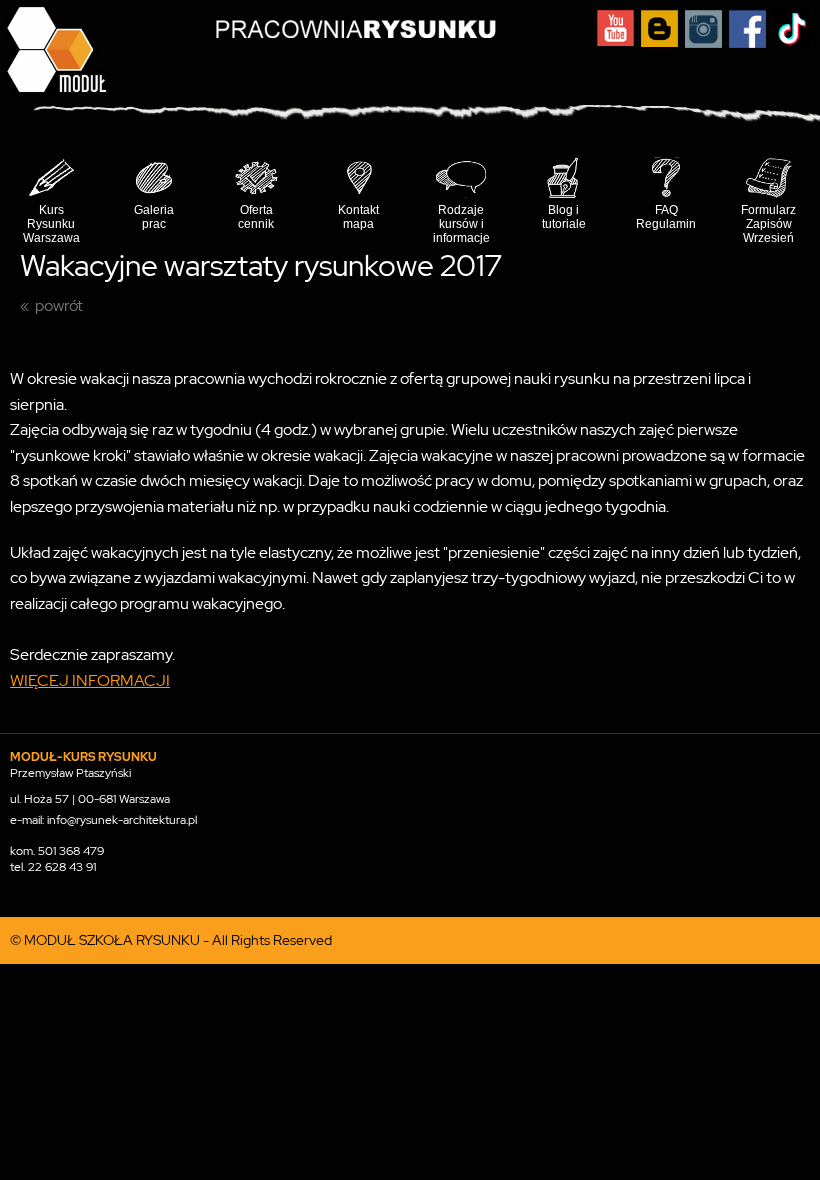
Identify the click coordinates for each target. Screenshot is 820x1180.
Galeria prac (154, 217)
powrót (59, 305)
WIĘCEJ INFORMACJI (90, 680)
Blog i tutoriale (564, 217)
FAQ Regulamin (666, 217)
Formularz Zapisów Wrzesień (768, 224)
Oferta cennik (256, 217)
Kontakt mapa (358, 217)
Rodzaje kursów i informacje (461, 224)
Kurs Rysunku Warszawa (51, 224)
